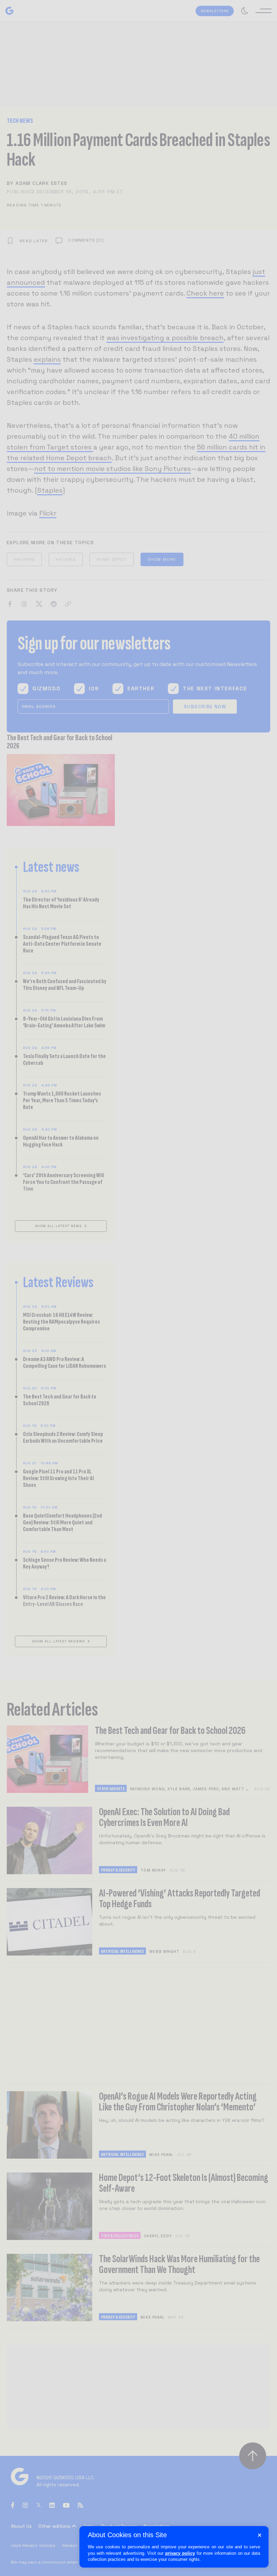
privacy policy (180, 2553)
